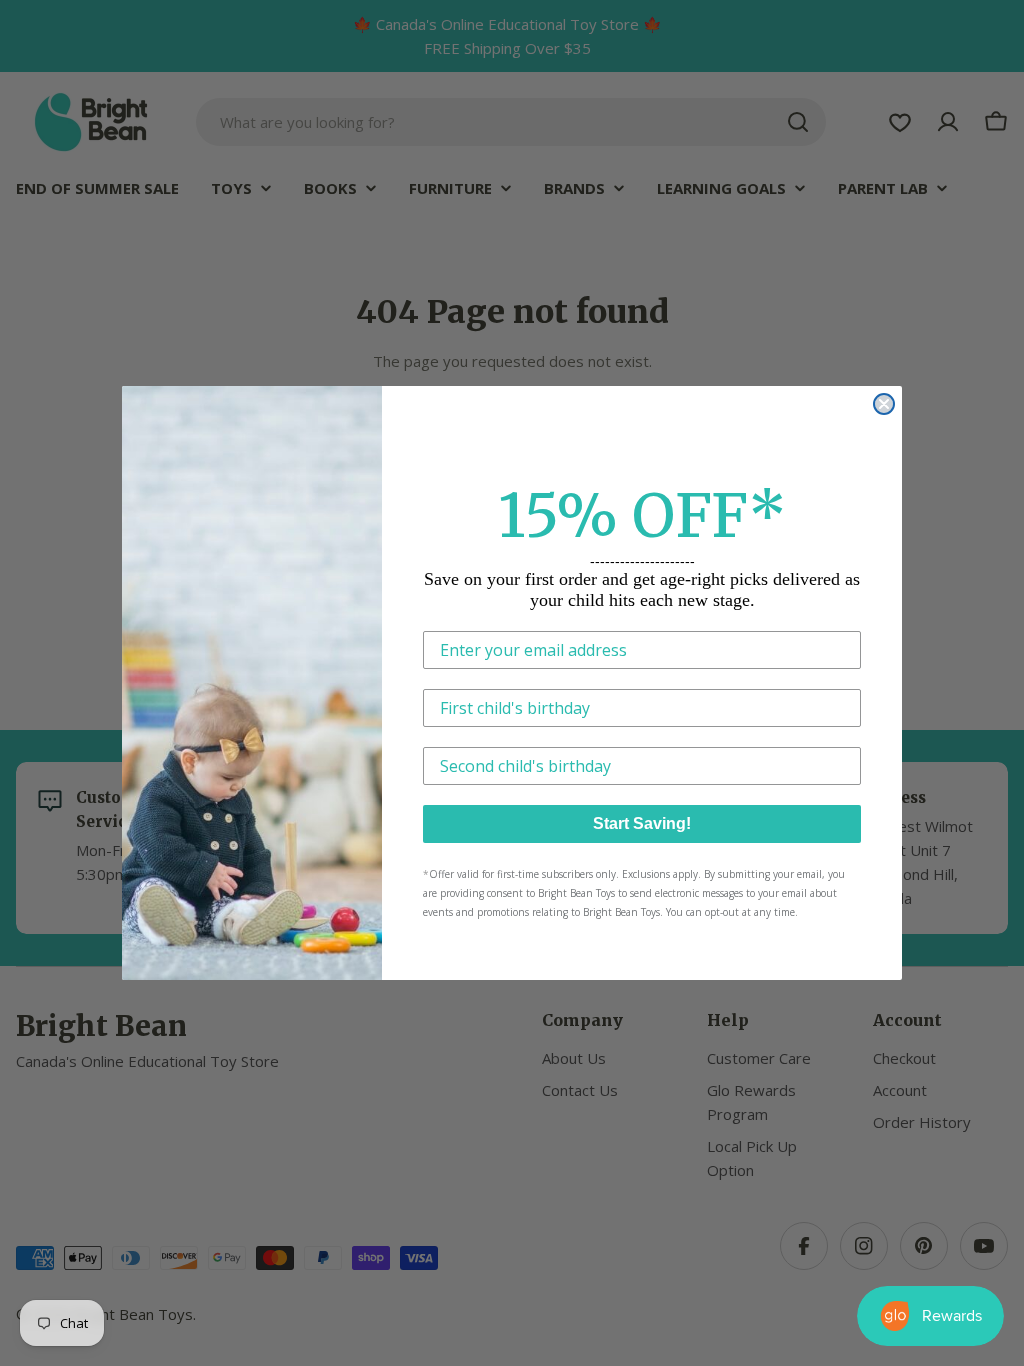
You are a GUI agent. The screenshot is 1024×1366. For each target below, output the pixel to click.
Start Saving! (642, 823)
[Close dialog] (884, 404)
